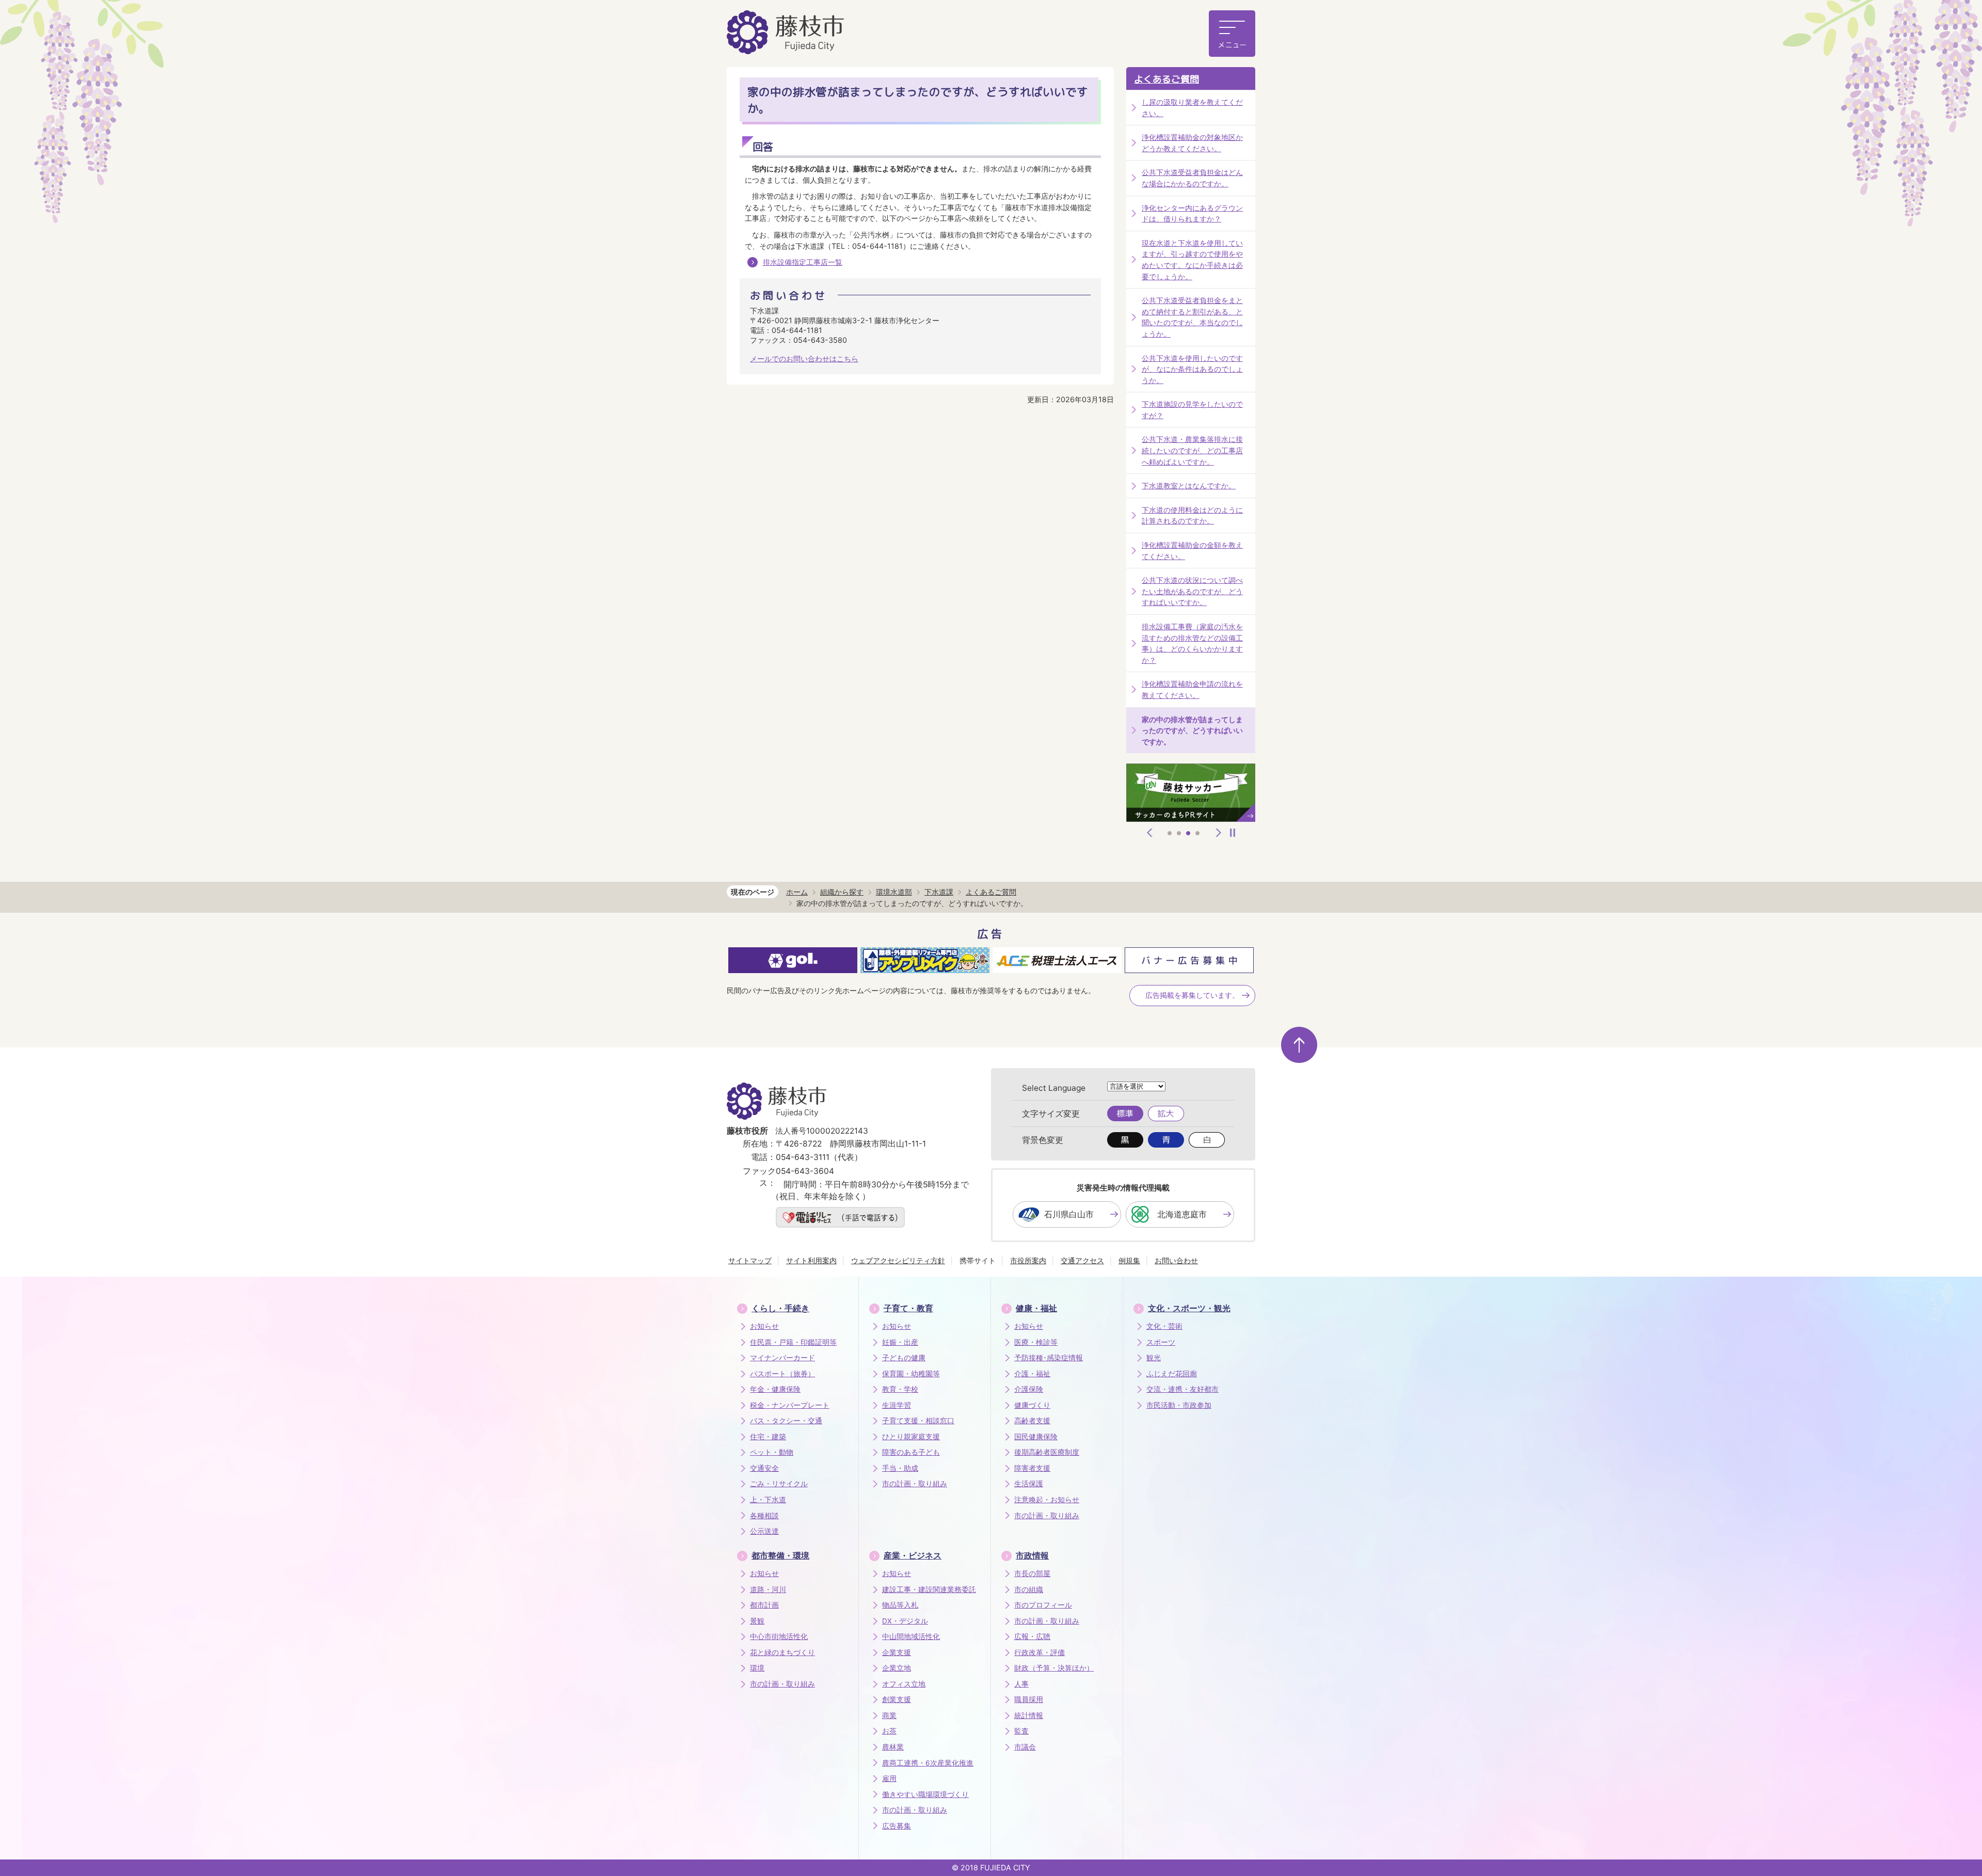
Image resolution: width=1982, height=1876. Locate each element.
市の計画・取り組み (915, 1484)
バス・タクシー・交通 (786, 1421)
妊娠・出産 (900, 1342)
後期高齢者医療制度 (1047, 1452)
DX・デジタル (905, 1621)
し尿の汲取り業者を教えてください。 (1192, 108)
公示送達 (764, 1531)
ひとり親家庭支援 (911, 1437)
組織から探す (842, 892)
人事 (1021, 1684)
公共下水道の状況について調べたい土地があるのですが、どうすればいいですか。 (1192, 591)
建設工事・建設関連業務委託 (929, 1589)
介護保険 (1029, 1389)
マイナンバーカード (782, 1358)
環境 (757, 1668)
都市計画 (764, 1605)
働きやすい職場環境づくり (925, 1794)
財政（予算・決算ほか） (1054, 1668)
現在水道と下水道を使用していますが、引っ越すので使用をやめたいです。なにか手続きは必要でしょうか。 (1192, 260)
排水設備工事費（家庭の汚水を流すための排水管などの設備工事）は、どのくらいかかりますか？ (1192, 643)
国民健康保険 (1036, 1437)
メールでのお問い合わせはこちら (804, 359)
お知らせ (764, 1326)
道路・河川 (768, 1589)
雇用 (889, 1778)
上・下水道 (768, 1500)
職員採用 (1029, 1699)
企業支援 (897, 1652)
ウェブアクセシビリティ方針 (898, 1260)
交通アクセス (1082, 1260)
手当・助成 (900, 1468)
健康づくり (1032, 1405)
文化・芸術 (1164, 1326)
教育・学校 (900, 1389)
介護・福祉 (1032, 1374)
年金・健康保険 (775, 1389)
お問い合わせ (1176, 1260)
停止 (1233, 833)
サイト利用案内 (811, 1260)
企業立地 (897, 1668)
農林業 (893, 1747)
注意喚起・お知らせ (1047, 1500)
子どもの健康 (904, 1358)
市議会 (1025, 1747)
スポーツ (1161, 1342)
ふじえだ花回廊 (1172, 1374)
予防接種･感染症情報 (1049, 1358)
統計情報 (1029, 1715)
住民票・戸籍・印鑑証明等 (793, 1342)
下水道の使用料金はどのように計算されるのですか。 (1192, 515)
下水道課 (939, 892)
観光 (1154, 1358)
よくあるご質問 (1166, 79)
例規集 (1129, 1260)
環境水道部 (894, 892)
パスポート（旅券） (782, 1374)
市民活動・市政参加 (1179, 1405)
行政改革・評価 (1040, 1652)
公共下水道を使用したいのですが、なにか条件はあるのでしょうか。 (1192, 369)
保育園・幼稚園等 (911, 1374)
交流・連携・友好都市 (1182, 1389)
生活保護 (1029, 1484)
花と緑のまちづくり (782, 1652)
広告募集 (897, 1826)
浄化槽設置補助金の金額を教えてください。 (1192, 551)
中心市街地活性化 (779, 1636)
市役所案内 (1028, 1260)
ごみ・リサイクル (779, 1484)
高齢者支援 (1032, 1421)
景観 (757, 1621)
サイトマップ (750, 1260)
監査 (1021, 1731)
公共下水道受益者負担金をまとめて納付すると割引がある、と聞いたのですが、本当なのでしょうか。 (1192, 317)
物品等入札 (900, 1605)
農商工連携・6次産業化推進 (928, 1763)
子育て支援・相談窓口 (918, 1421)
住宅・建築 (768, 1437)
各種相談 (764, 1516)
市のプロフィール (1043, 1605)
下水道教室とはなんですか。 (1189, 486)
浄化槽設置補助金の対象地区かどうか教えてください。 (1192, 143)
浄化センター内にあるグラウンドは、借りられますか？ (1192, 213)
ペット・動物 (772, 1452)
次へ (1219, 833)
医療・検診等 (1036, 1342)
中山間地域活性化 (911, 1636)
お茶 (889, 1731)
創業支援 (897, 1699)
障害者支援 (1032, 1468)
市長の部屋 (1032, 1573)
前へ (1150, 833)
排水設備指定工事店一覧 (803, 262)
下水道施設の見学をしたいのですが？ (1192, 410)
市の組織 (1029, 1589)
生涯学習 (897, 1405)
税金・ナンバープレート (790, 1405)
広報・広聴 (1032, 1636)
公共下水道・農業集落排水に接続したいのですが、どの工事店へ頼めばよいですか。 (1192, 450)
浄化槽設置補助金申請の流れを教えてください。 (1192, 689)
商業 (889, 1715)
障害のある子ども (911, 1452)
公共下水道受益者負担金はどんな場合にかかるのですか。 (1192, 178)
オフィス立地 (904, 1684)
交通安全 (764, 1468)
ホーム (797, 892)
